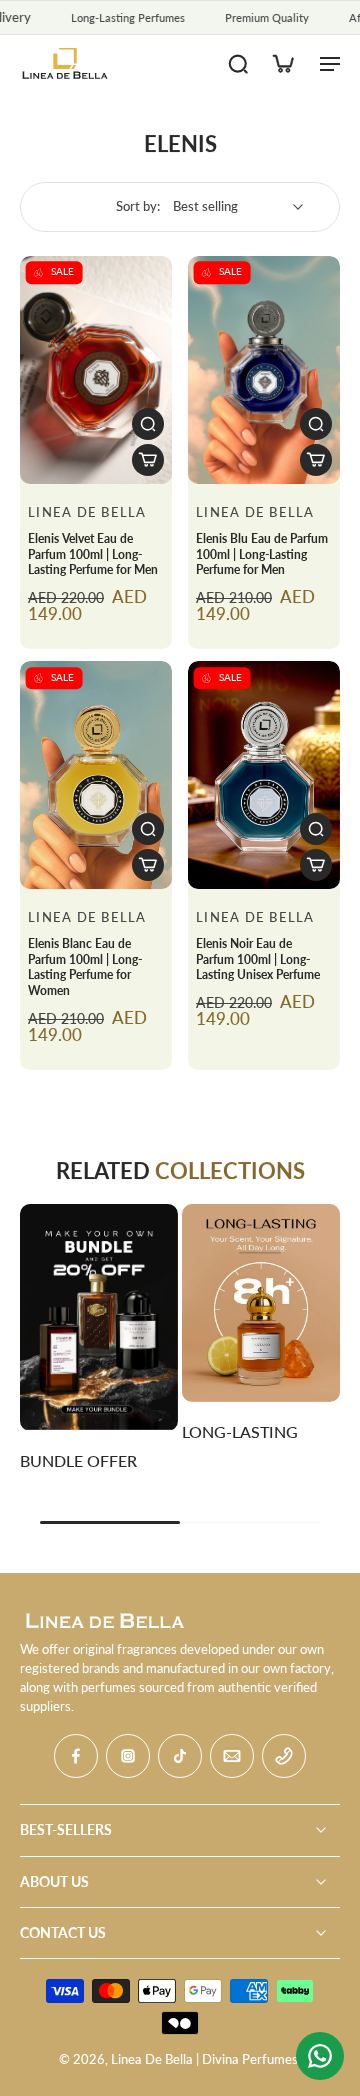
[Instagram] (128, 1756)
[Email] (232, 1756)
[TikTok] (180, 1756)
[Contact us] (320, 2056)
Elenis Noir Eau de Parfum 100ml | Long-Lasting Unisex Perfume (258, 959)
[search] (238, 63)
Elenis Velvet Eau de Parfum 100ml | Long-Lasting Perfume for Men (93, 554)
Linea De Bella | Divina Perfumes (204, 2059)
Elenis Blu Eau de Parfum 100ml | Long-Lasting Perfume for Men (262, 554)
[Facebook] (76, 1756)
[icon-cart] (282, 63)
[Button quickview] (148, 424)
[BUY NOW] (148, 460)
